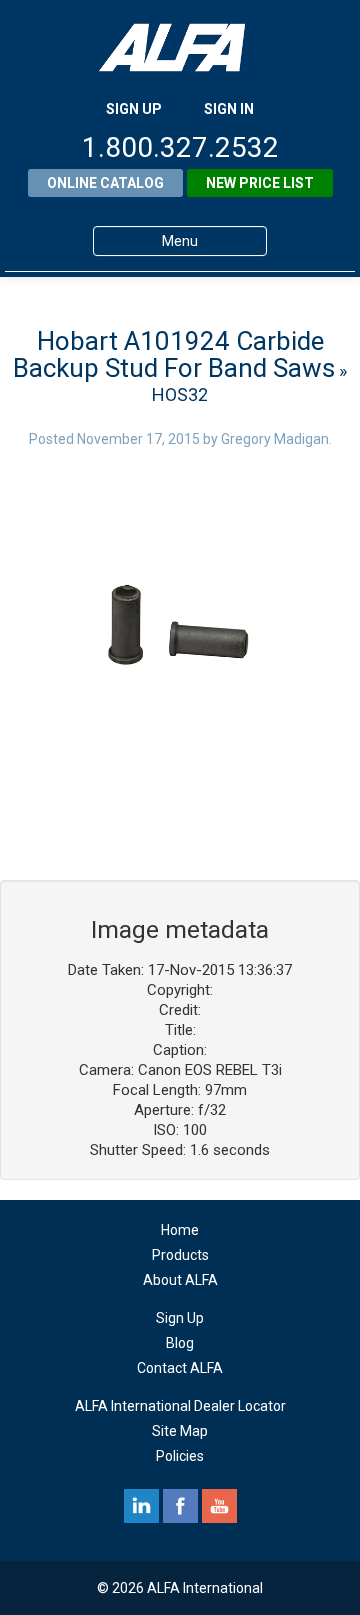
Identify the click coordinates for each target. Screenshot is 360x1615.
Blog (180, 1343)
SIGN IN (229, 109)
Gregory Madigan (275, 439)
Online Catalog (105, 183)
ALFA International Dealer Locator (180, 1406)
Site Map (180, 1431)
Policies (180, 1456)
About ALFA (180, 1280)
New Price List (260, 183)
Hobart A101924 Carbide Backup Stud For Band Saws (174, 354)
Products (180, 1255)
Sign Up (180, 1318)
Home (180, 1230)
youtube (219, 1506)
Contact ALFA (180, 1368)
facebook (180, 1506)
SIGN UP (134, 109)
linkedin (141, 1506)
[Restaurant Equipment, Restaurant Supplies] (180, 47)
